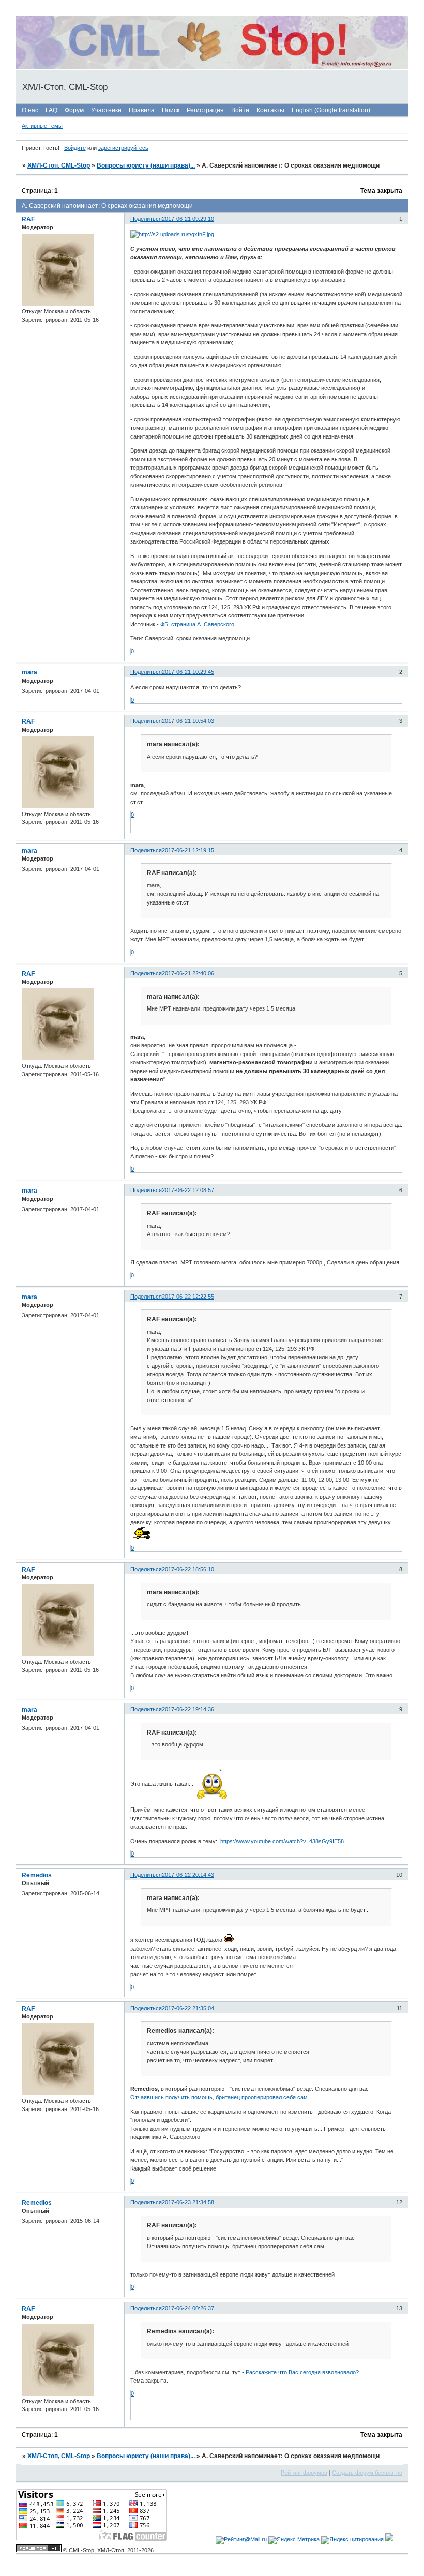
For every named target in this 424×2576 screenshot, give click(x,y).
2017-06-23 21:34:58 (188, 2202)
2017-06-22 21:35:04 (188, 2008)
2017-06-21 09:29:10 (188, 219)
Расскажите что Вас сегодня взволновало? (302, 2372)
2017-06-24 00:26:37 (188, 2308)
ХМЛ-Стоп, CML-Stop (59, 165)
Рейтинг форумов (304, 2473)
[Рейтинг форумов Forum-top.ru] (39, 2550)
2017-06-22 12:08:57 (188, 1190)
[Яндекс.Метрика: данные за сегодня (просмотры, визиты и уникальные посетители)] (294, 2540)
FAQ (51, 110)
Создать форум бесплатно (367, 2473)
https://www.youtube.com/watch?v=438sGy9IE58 (282, 1841)
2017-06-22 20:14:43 (188, 1875)
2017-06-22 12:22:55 (188, 1297)
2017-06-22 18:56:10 (188, 1569)
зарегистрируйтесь (123, 148)
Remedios (37, 1875)
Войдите (75, 148)
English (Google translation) (331, 110)
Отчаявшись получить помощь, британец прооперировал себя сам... (221, 2097)
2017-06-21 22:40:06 (188, 973)
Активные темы (42, 126)
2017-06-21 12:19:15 (188, 850)
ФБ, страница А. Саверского (197, 624)
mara (29, 672)
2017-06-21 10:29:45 (188, 672)
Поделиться (146, 219)
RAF (28, 219)
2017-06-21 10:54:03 (188, 721)
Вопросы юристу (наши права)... (146, 165)
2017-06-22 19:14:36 (188, 1709)
